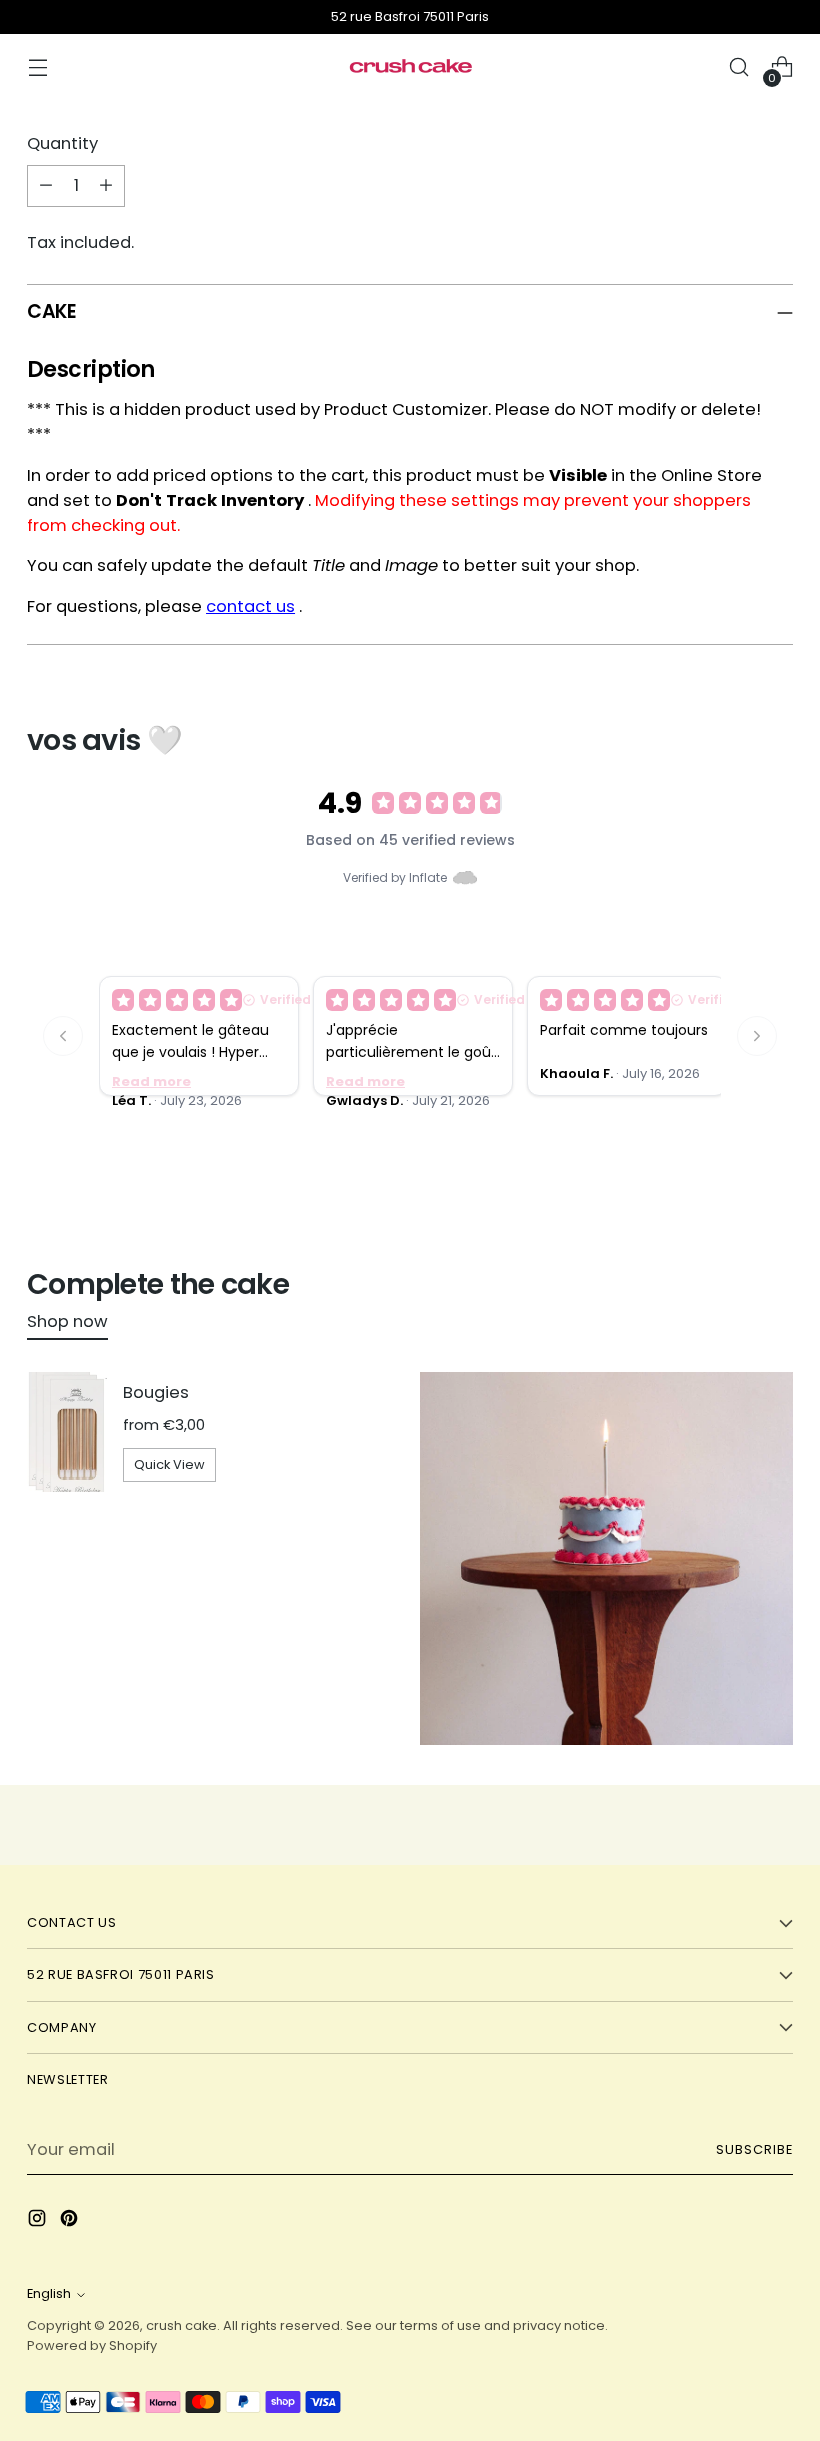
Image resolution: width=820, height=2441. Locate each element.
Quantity (62, 143)
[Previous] (63, 1036)
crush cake (181, 2325)
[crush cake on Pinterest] (71, 2222)
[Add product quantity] (106, 186)
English (49, 2293)
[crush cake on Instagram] (39, 2222)
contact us (250, 606)
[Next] (757, 1036)
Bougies (156, 1392)
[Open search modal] (739, 67)
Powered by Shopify (92, 2345)
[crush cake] (410, 67)
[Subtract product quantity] (46, 186)
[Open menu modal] (37, 67)
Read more (151, 1081)
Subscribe (754, 2149)
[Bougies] (67, 1432)
